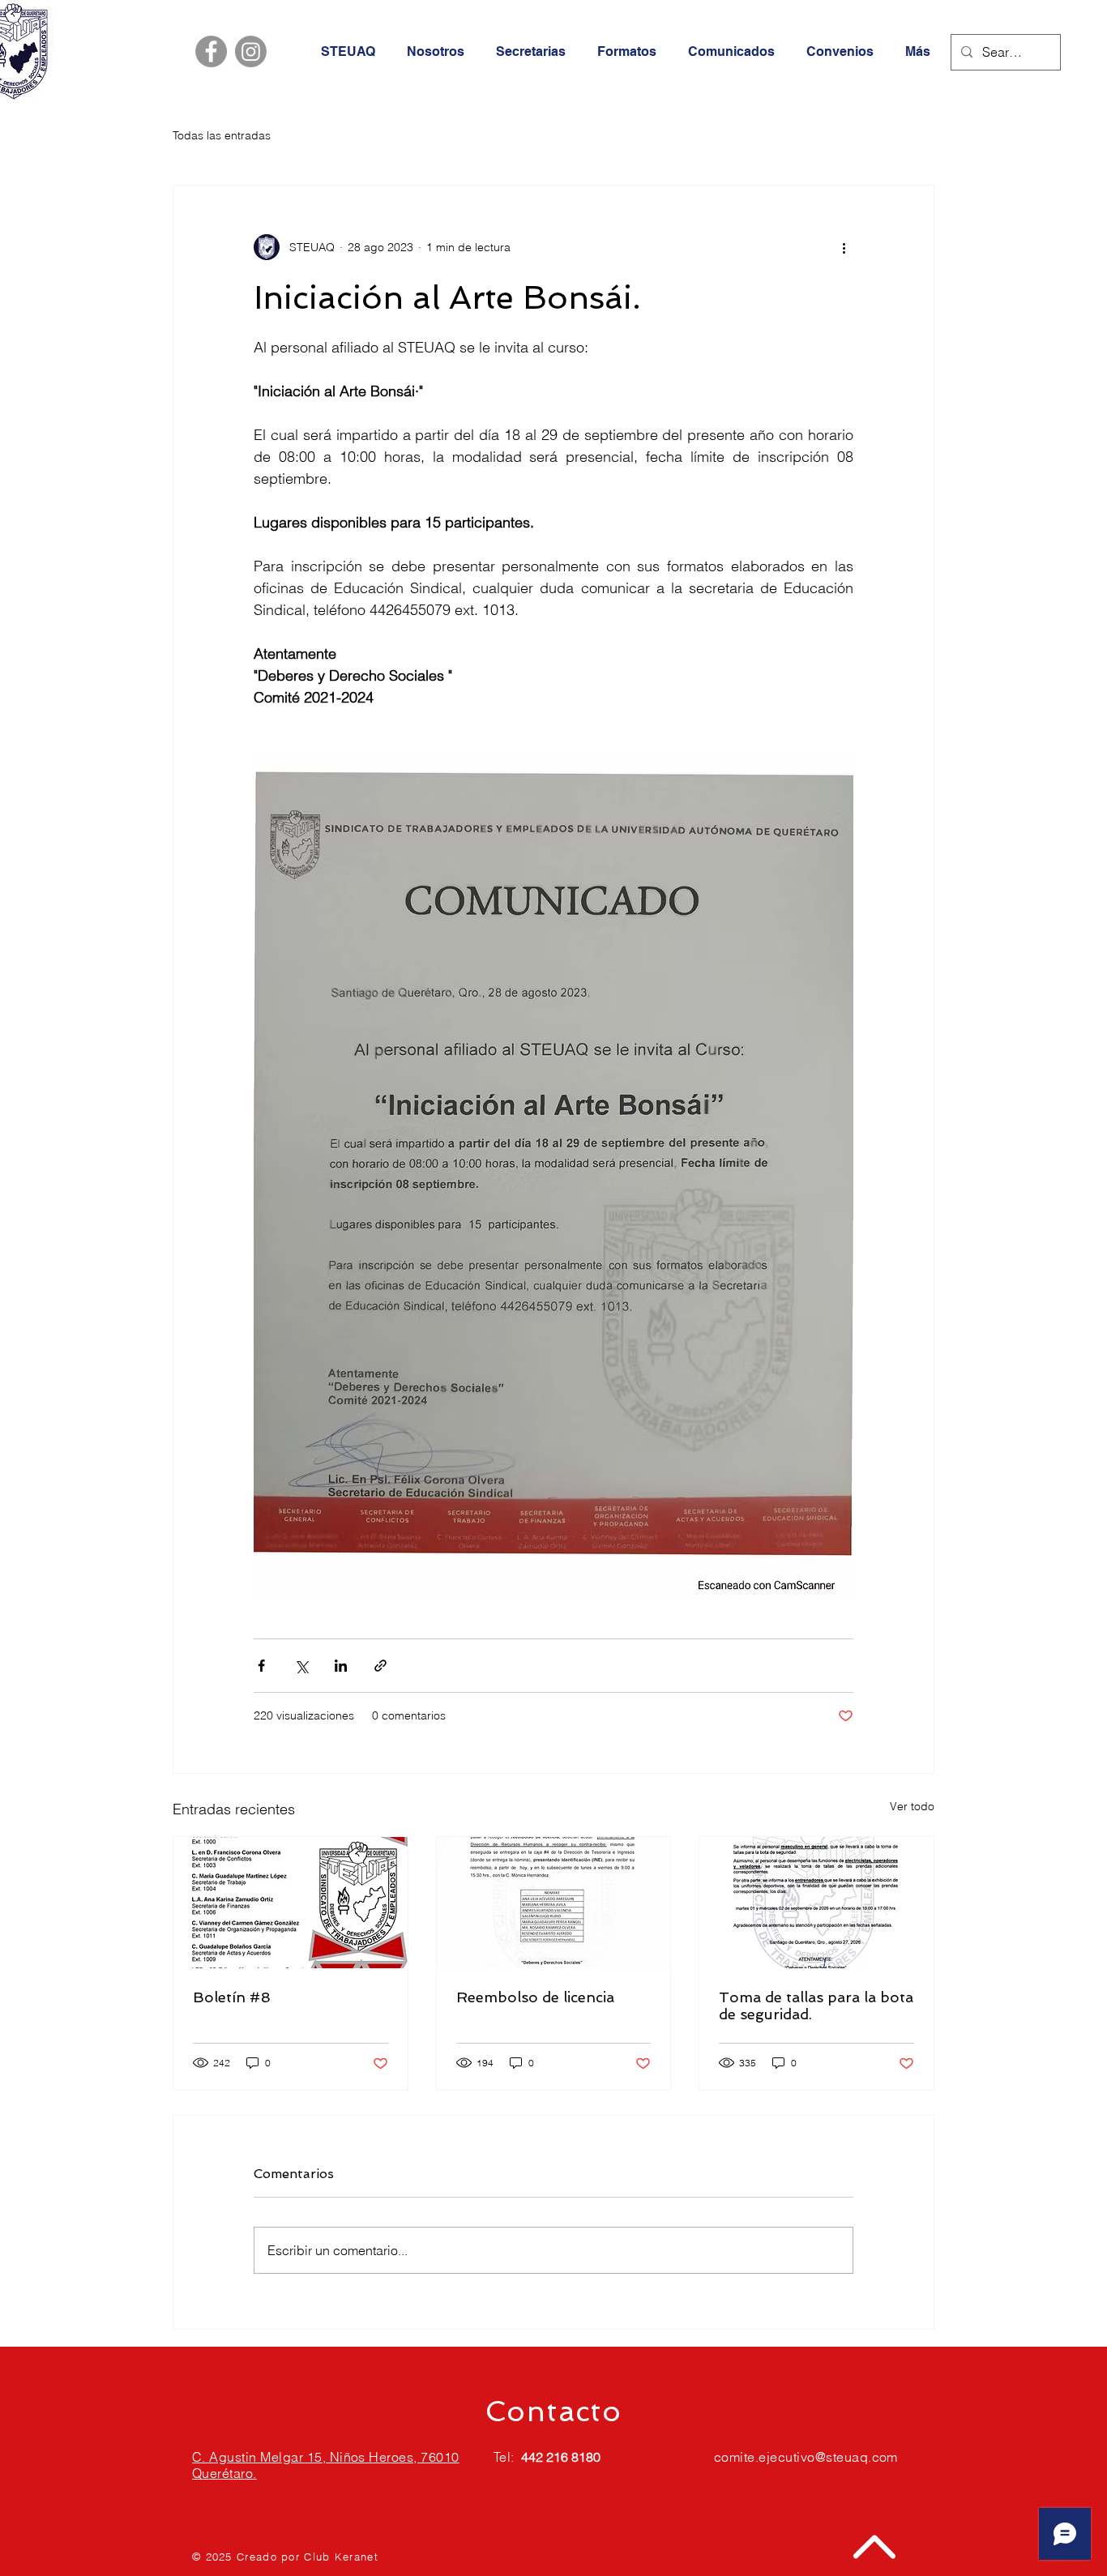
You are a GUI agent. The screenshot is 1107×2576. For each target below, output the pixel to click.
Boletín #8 (232, 1997)
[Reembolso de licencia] (554, 1903)
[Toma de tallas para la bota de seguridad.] (816, 1903)
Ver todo (912, 1806)
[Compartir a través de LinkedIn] (341, 1666)
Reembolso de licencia (535, 1997)
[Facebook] (211, 51)
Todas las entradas (222, 135)
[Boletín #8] (291, 1903)
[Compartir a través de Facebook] (261, 1666)
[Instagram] (251, 51)
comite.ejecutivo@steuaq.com (806, 2457)
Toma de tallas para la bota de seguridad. (816, 2006)
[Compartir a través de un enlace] (380, 1666)
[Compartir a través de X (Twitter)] (301, 1666)
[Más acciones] (844, 247)
